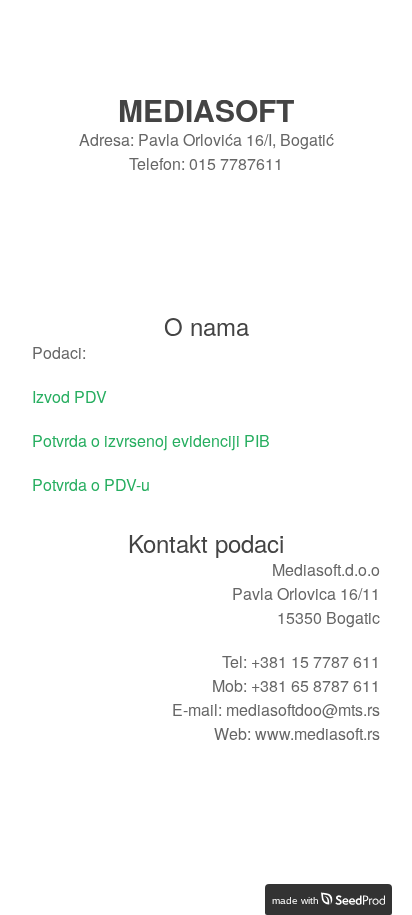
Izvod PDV (69, 396)
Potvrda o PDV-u (91, 484)
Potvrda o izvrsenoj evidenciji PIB (151, 440)
